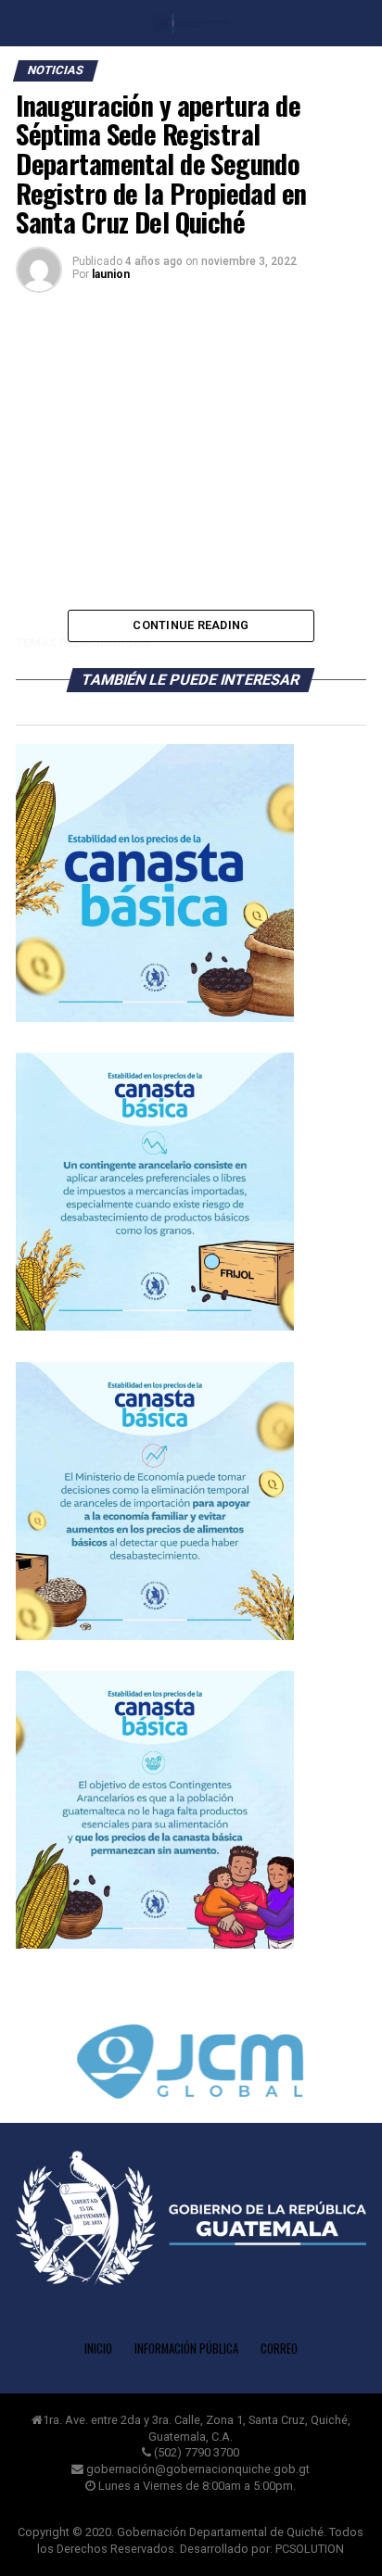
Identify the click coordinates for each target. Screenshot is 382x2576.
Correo (279, 2349)
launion (111, 274)
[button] (191, 2065)
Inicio (98, 2349)
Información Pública (186, 2349)
